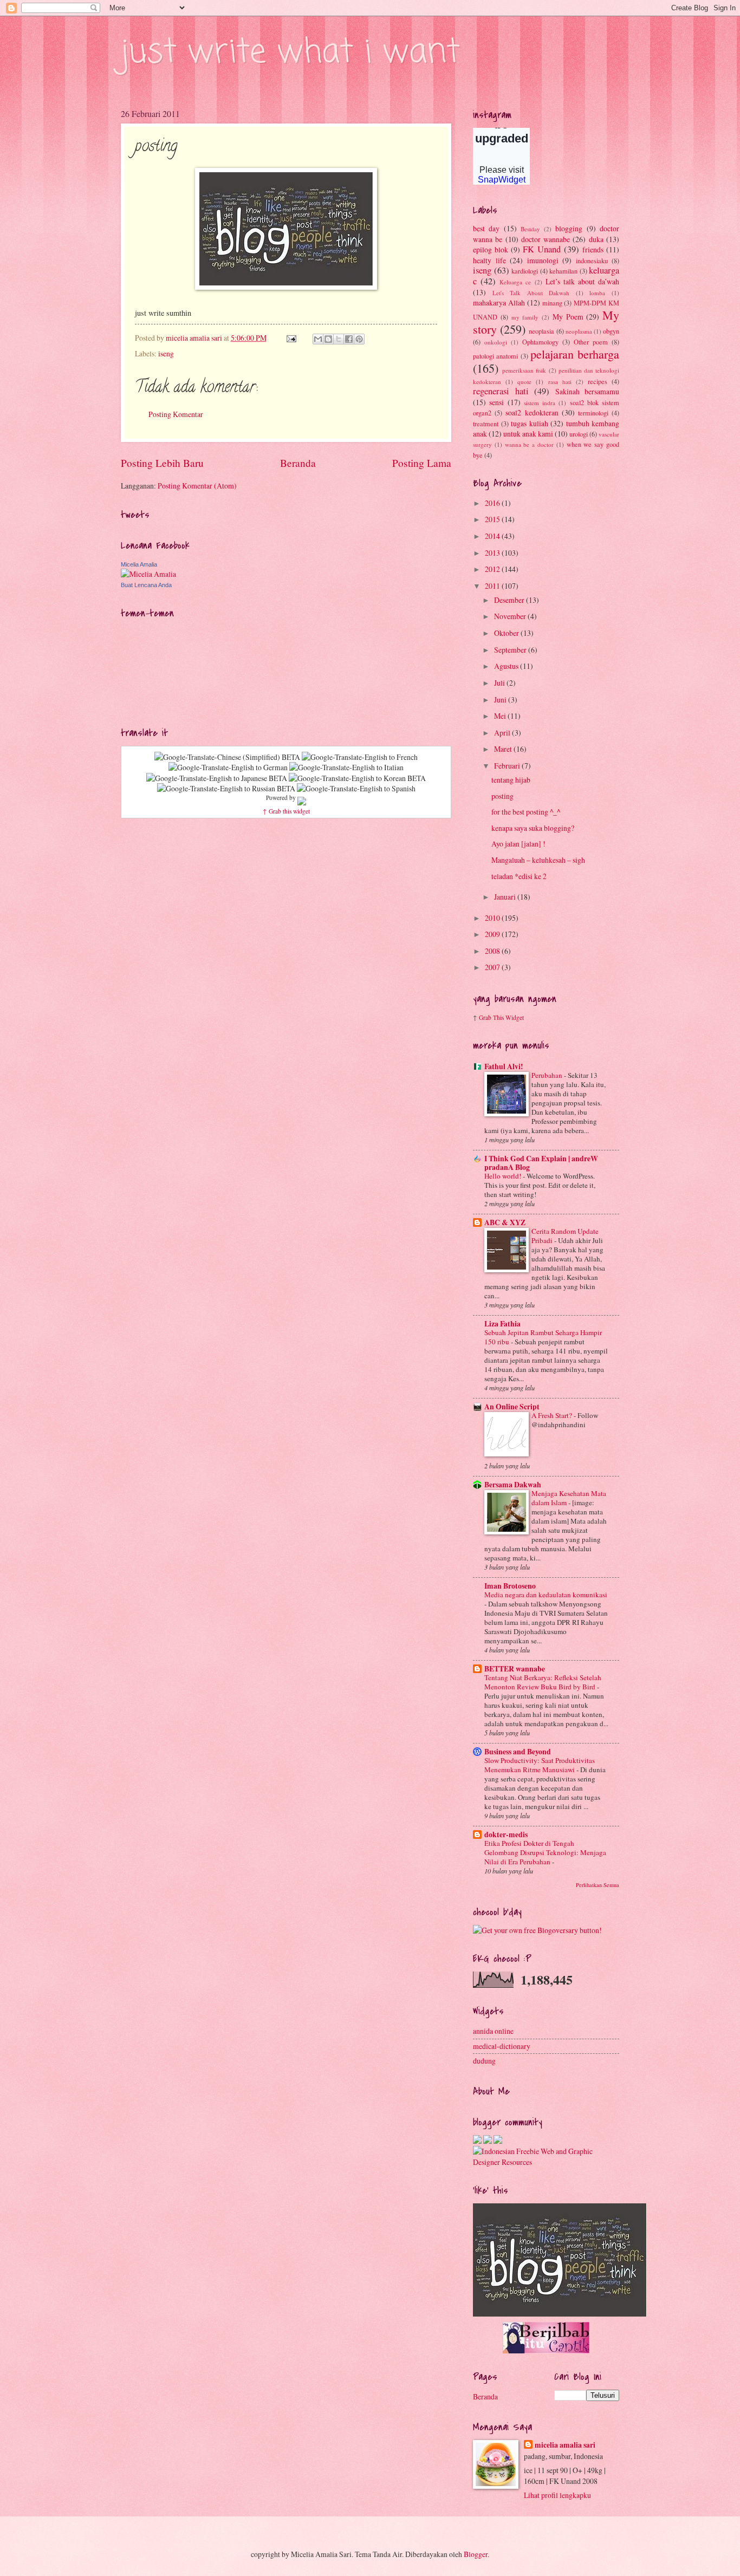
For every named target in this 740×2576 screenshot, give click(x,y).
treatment (486, 424)
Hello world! (504, 1176)
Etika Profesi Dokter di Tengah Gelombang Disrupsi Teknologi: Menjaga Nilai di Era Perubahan (545, 1852)
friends (593, 249)
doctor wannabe (546, 239)
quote (524, 382)
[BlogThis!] (328, 339)
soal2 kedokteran (532, 412)
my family (525, 317)
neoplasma (579, 331)
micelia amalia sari (565, 2445)
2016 (493, 503)
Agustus (507, 666)
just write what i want (290, 53)
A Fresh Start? (553, 1415)
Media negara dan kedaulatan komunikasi (546, 1595)
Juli (500, 683)
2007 (493, 967)
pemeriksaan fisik (524, 370)
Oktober (507, 633)
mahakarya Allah (499, 303)
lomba (597, 293)
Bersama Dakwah (513, 1485)
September (511, 650)
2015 (493, 519)
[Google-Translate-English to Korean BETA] (357, 778)
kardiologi (525, 271)
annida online (493, 2031)
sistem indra (540, 403)
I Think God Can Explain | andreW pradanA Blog (541, 1163)
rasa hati (560, 382)
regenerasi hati (501, 391)
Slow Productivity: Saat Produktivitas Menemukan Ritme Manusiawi (540, 1765)
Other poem (591, 342)
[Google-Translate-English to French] (360, 757)
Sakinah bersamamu (588, 391)
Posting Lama (422, 463)
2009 (493, 934)
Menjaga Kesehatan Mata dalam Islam (569, 1498)
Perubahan (548, 1075)
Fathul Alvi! (504, 1066)
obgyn (611, 331)
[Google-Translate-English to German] (228, 767)
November (511, 616)
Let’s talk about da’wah (582, 281)
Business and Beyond (518, 1752)
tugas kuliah (530, 423)
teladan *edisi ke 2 (519, 876)
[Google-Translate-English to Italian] (346, 767)
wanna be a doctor (529, 444)
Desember (510, 600)
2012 (493, 569)
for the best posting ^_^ (526, 812)
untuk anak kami (528, 434)
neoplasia (541, 331)
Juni (501, 700)
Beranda (298, 463)
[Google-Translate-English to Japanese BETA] (217, 778)
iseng (166, 353)
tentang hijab (511, 780)
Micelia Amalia (139, 564)
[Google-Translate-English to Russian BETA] (226, 788)
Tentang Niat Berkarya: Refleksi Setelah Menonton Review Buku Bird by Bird (543, 1682)
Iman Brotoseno (510, 1586)
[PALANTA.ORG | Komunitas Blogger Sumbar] (478, 2141)
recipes (598, 381)
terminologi (593, 413)
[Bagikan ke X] (339, 339)
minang (552, 303)
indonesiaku (592, 261)
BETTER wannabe (515, 1669)
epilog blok (491, 249)
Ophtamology (540, 342)
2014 (493, 536)
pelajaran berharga (575, 354)
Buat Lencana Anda (146, 585)
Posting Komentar (176, 414)
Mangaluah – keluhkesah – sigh (538, 860)
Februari (508, 766)
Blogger (476, 2554)
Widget (515, 1017)
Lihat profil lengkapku (557, 2495)
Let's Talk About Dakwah (531, 293)
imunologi (543, 260)
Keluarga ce (515, 282)
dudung (484, 2061)
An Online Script (512, 1407)
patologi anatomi (495, 356)
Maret (504, 749)
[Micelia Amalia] (148, 574)
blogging (569, 228)
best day (486, 228)
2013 (493, 553)
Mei (501, 716)
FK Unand (542, 249)
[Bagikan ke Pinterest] (359, 339)
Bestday (530, 229)
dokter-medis (506, 1835)
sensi (496, 402)
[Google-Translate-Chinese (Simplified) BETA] (227, 757)
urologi (579, 434)
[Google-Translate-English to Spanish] (356, 788)
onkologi (496, 342)
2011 (493, 586)
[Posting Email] (291, 338)
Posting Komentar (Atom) (197, 486)
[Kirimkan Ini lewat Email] (318, 339)
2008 (493, 951)
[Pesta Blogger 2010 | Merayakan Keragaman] (498, 2141)
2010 (493, 918)
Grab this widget (289, 811)
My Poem (568, 317)
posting (502, 796)
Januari (506, 897)
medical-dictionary (502, 2046)
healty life (489, 260)
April (503, 733)
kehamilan (563, 271)
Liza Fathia (502, 1324)
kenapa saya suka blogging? (533, 828)
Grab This (492, 1017)
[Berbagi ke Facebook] (349, 339)
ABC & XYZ (505, 1222)
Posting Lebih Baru (162, 463)
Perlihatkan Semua (598, 1885)
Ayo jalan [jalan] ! (518, 844)
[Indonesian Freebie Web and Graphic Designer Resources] (546, 2162)
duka (596, 239)
